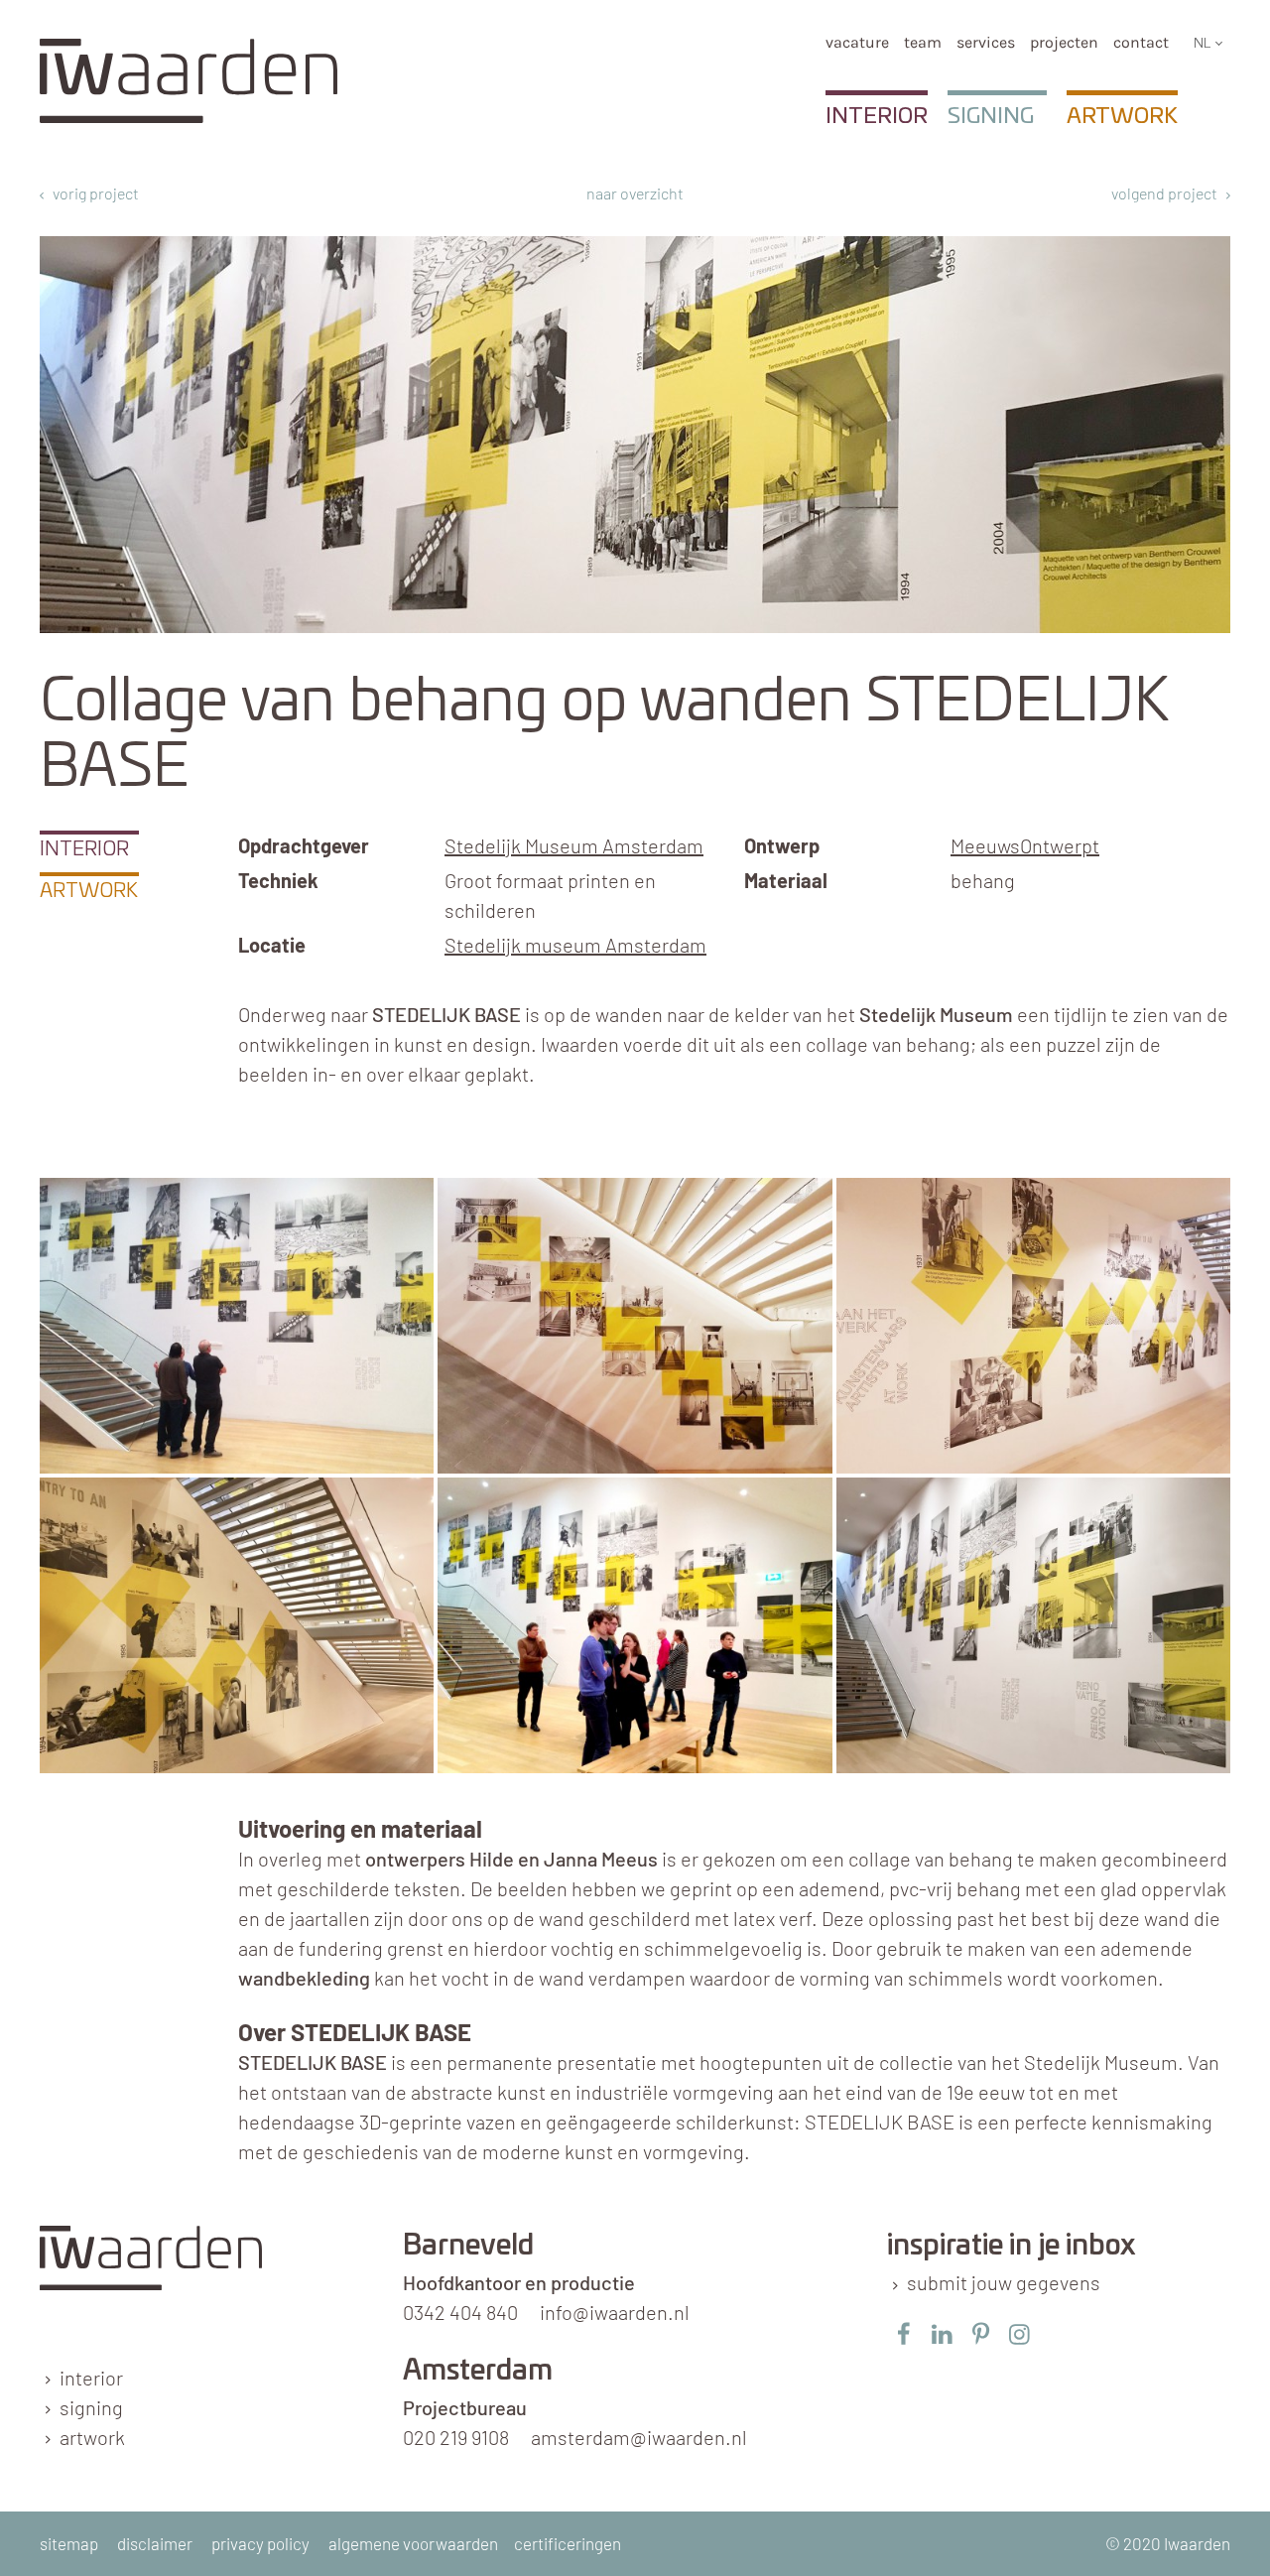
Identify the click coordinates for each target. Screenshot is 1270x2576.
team (923, 42)
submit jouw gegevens (1004, 2282)
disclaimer (155, 2543)
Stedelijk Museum (936, 1014)
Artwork (1122, 116)
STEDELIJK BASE (313, 2062)
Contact (1141, 42)
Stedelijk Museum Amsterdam (574, 845)
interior (91, 2378)
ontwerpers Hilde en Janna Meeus (511, 1859)
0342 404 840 (460, 2312)
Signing (991, 116)
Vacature (857, 42)
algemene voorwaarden (413, 2543)
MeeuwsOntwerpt (1025, 845)
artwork (92, 2437)
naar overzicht (635, 193)
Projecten (1064, 42)
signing (91, 2407)
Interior (877, 116)
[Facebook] (903, 2333)
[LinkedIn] (942, 2333)
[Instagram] (1019, 2333)
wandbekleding (304, 1978)
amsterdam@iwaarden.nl (639, 2437)
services (986, 42)
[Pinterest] (981, 2333)
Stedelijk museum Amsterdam (575, 945)
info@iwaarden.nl (615, 2312)
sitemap (69, 2543)
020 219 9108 (456, 2437)
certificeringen (568, 2543)
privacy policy (260, 2543)
